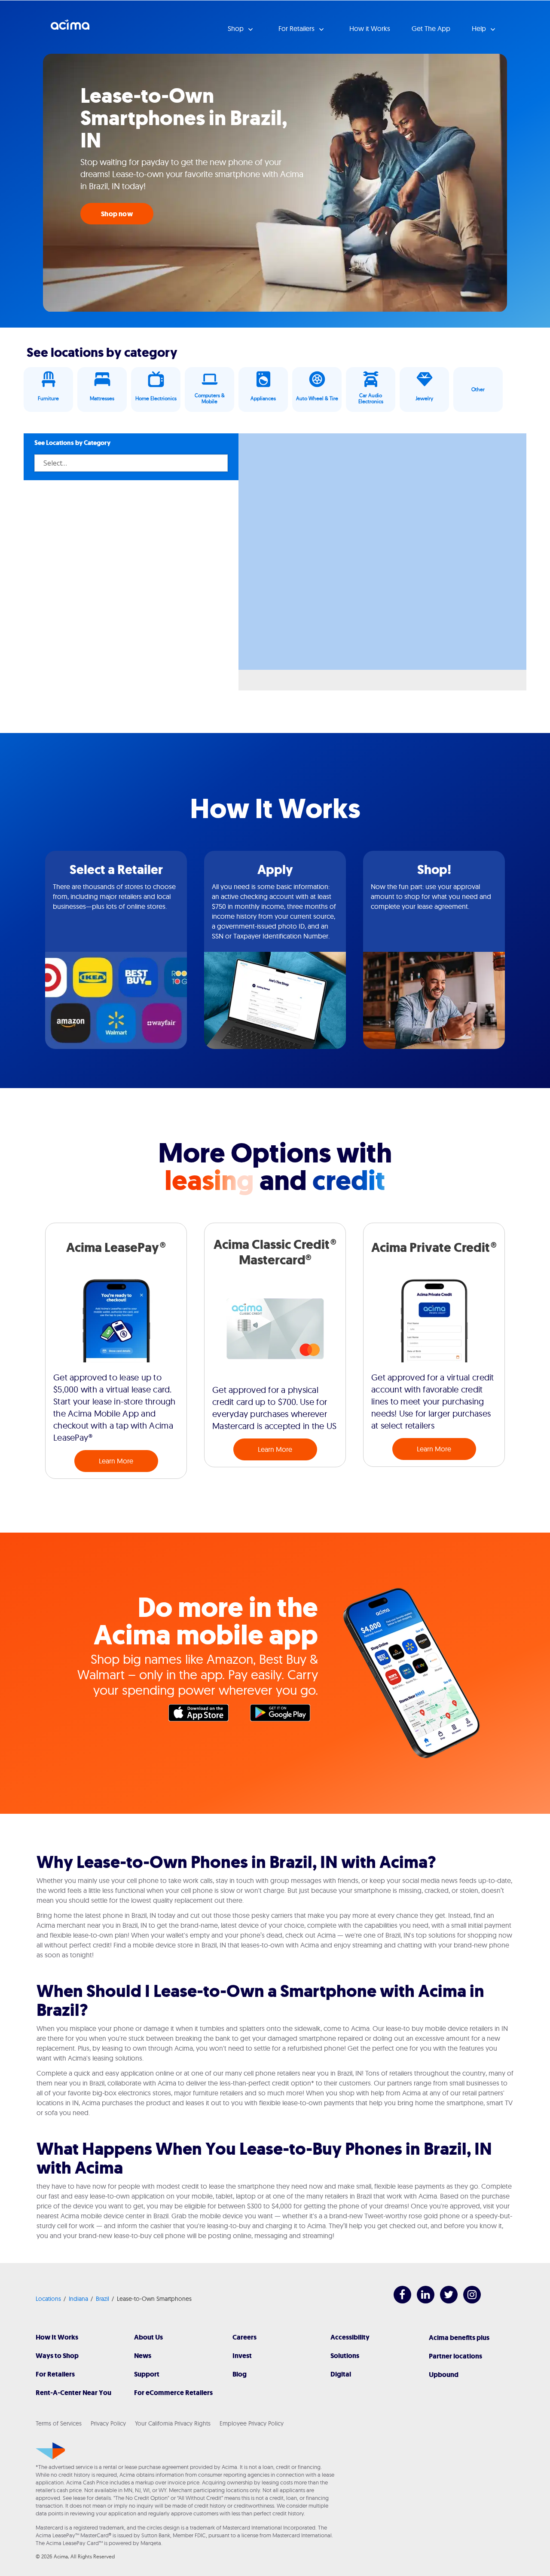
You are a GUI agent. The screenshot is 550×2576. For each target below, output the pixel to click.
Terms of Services (59, 2423)
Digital (341, 2374)
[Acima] (50, 2451)
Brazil (102, 2299)
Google (284, 1715)
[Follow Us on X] (445, 2301)
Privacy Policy (108, 2423)
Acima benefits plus (459, 2338)
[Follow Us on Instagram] (468, 2301)
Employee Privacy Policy (252, 2423)
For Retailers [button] (297, 28)
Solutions (345, 2356)
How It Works (57, 2337)
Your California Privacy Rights (173, 2423)
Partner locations (455, 2356)
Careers (244, 2337)
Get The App (431, 28)
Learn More (116, 1461)
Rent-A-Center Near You (73, 2393)
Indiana (78, 2299)
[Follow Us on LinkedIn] (421, 2301)
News (143, 2356)
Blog (240, 2374)
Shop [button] (237, 28)
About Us (148, 2337)
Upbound (444, 2375)
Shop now (117, 214)
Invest (242, 2356)
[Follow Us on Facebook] (398, 2301)
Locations (48, 2299)
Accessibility (350, 2337)
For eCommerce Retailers (173, 2393)
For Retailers (55, 2374)
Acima (70, 28)
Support (147, 2374)
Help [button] (480, 28)
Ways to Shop (57, 2356)
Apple (203, 1715)
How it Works (370, 28)
